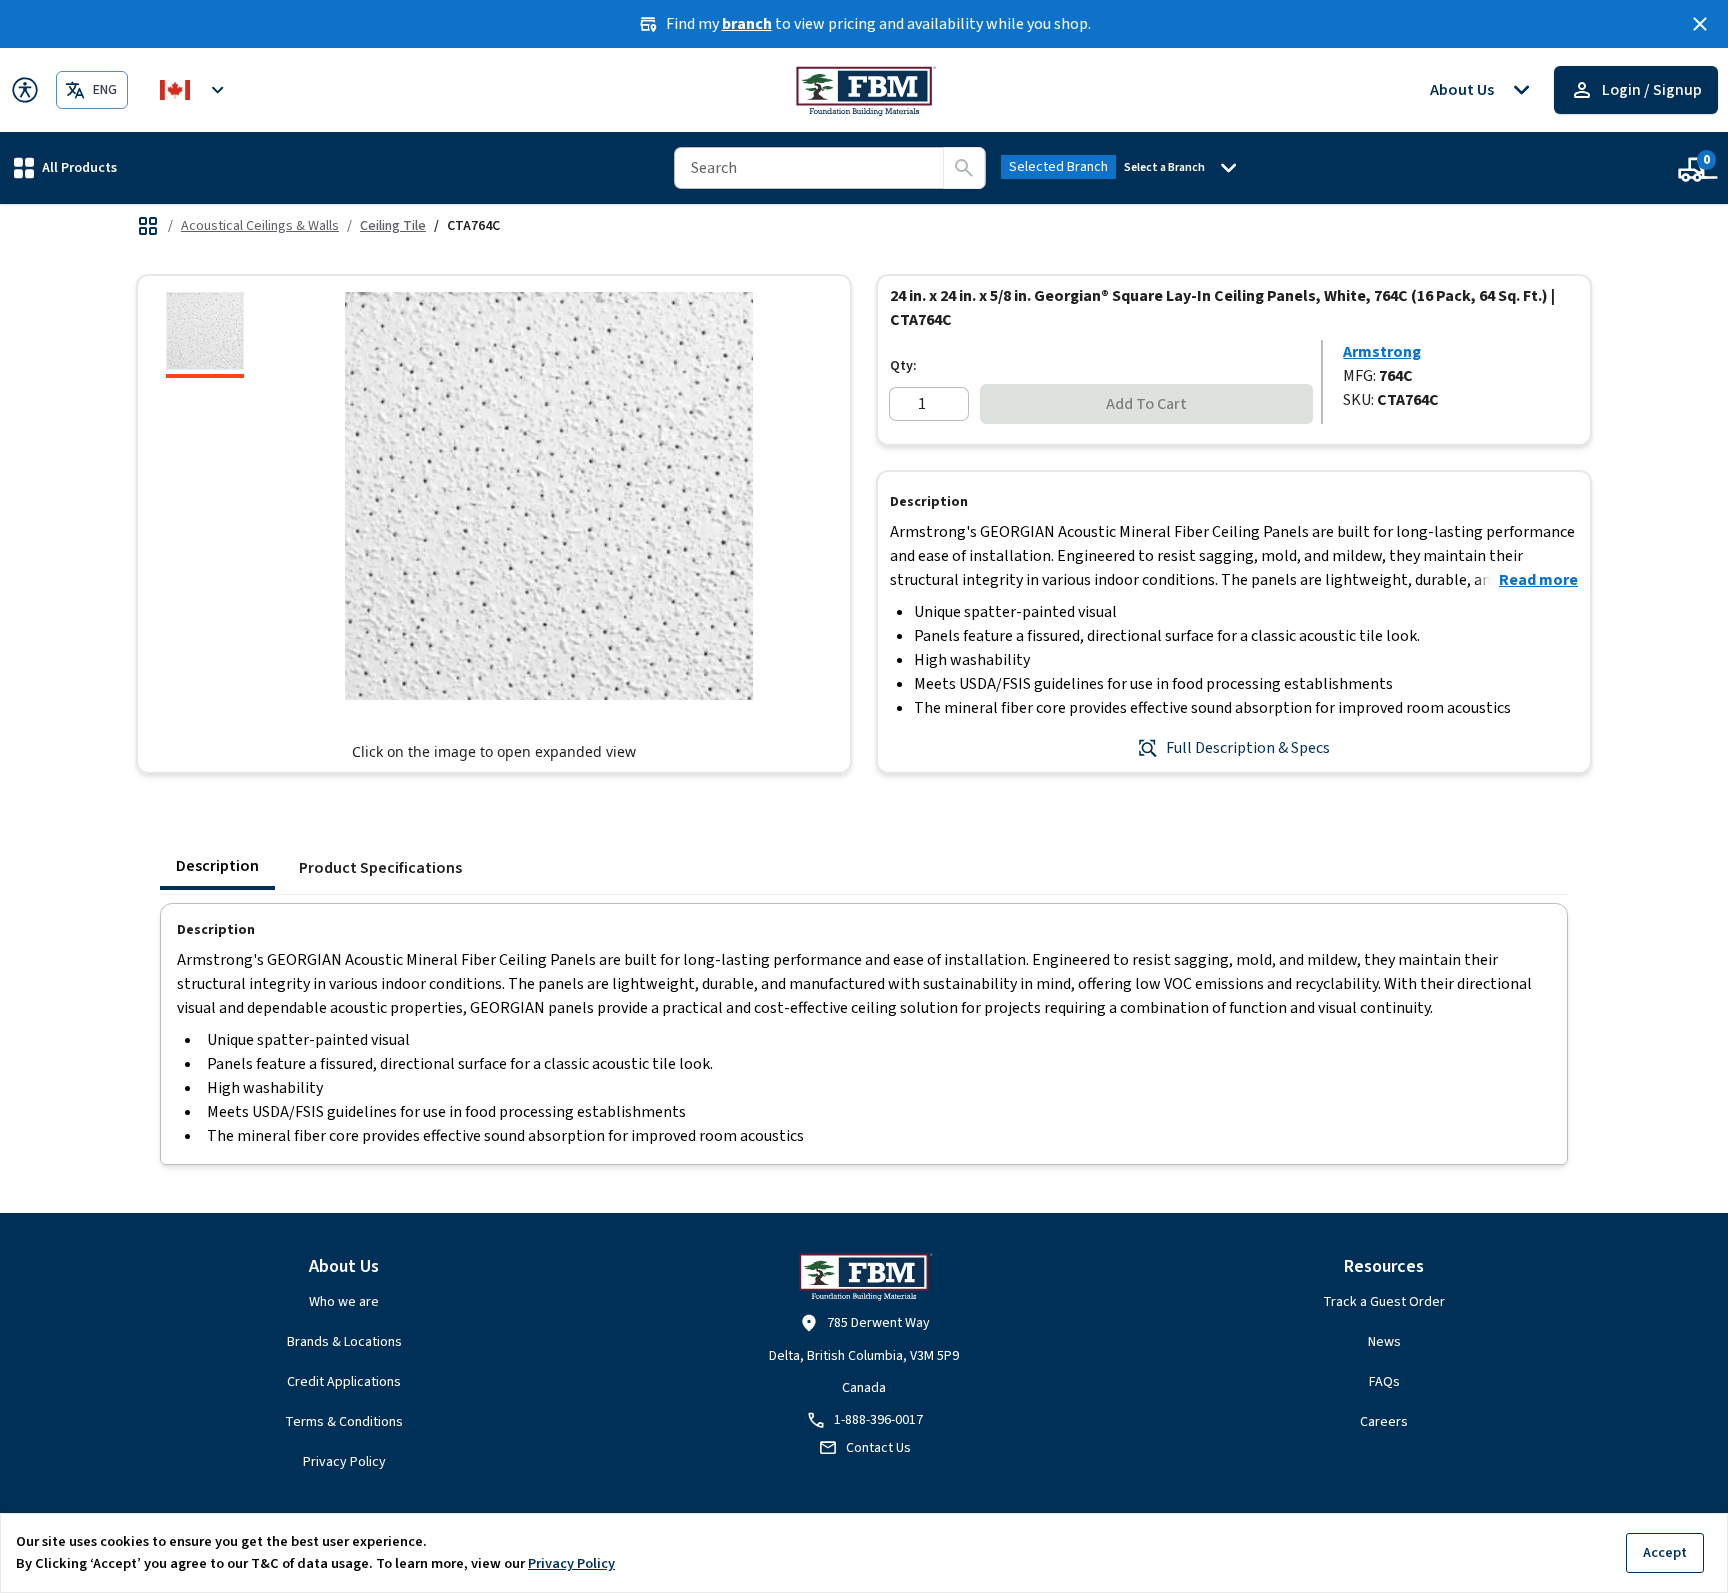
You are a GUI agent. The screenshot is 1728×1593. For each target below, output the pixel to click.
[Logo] (864, 90)
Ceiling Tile (393, 226)
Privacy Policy (344, 1462)
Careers (1384, 1422)
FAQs (1384, 1382)
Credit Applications (344, 1382)
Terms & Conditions (344, 1422)
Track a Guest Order (1384, 1302)
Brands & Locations (344, 1342)
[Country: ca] (195, 90)
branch (747, 24)
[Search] (964, 168)
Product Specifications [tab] (380, 868)
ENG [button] (105, 90)
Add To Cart (1146, 404)
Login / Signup (1652, 90)
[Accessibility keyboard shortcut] (25, 90)
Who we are (344, 1302)
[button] (65, 167)
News (1384, 1342)
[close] (1700, 24)
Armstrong (1382, 352)
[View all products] (148, 226)
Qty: (903, 366)
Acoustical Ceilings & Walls (260, 226)
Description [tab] (217, 866)
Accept (1665, 1552)
